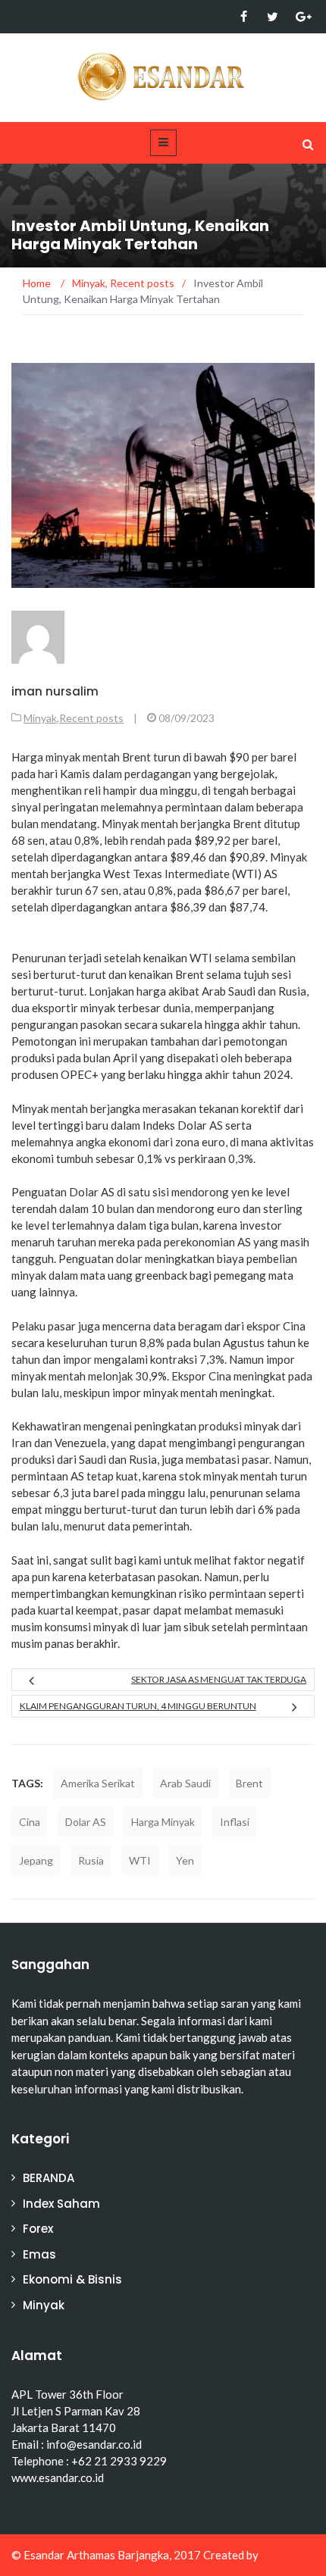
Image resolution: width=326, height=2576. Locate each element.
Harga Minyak (163, 1822)
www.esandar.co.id (58, 2478)
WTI (140, 1860)
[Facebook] (244, 17)
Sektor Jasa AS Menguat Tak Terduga (219, 1679)
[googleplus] (301, 17)
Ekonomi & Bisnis (72, 2279)
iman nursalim (55, 691)
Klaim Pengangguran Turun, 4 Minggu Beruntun (138, 1706)
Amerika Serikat (98, 1783)
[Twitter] (273, 17)
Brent (249, 1783)
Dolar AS (86, 1822)
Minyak (40, 718)
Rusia (91, 1860)
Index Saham (61, 2204)
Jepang (36, 1860)
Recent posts (91, 718)
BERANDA (49, 2178)
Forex (38, 2229)
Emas (39, 2254)
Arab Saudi (185, 1783)
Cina (30, 1822)
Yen (185, 1860)
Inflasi (235, 1822)
